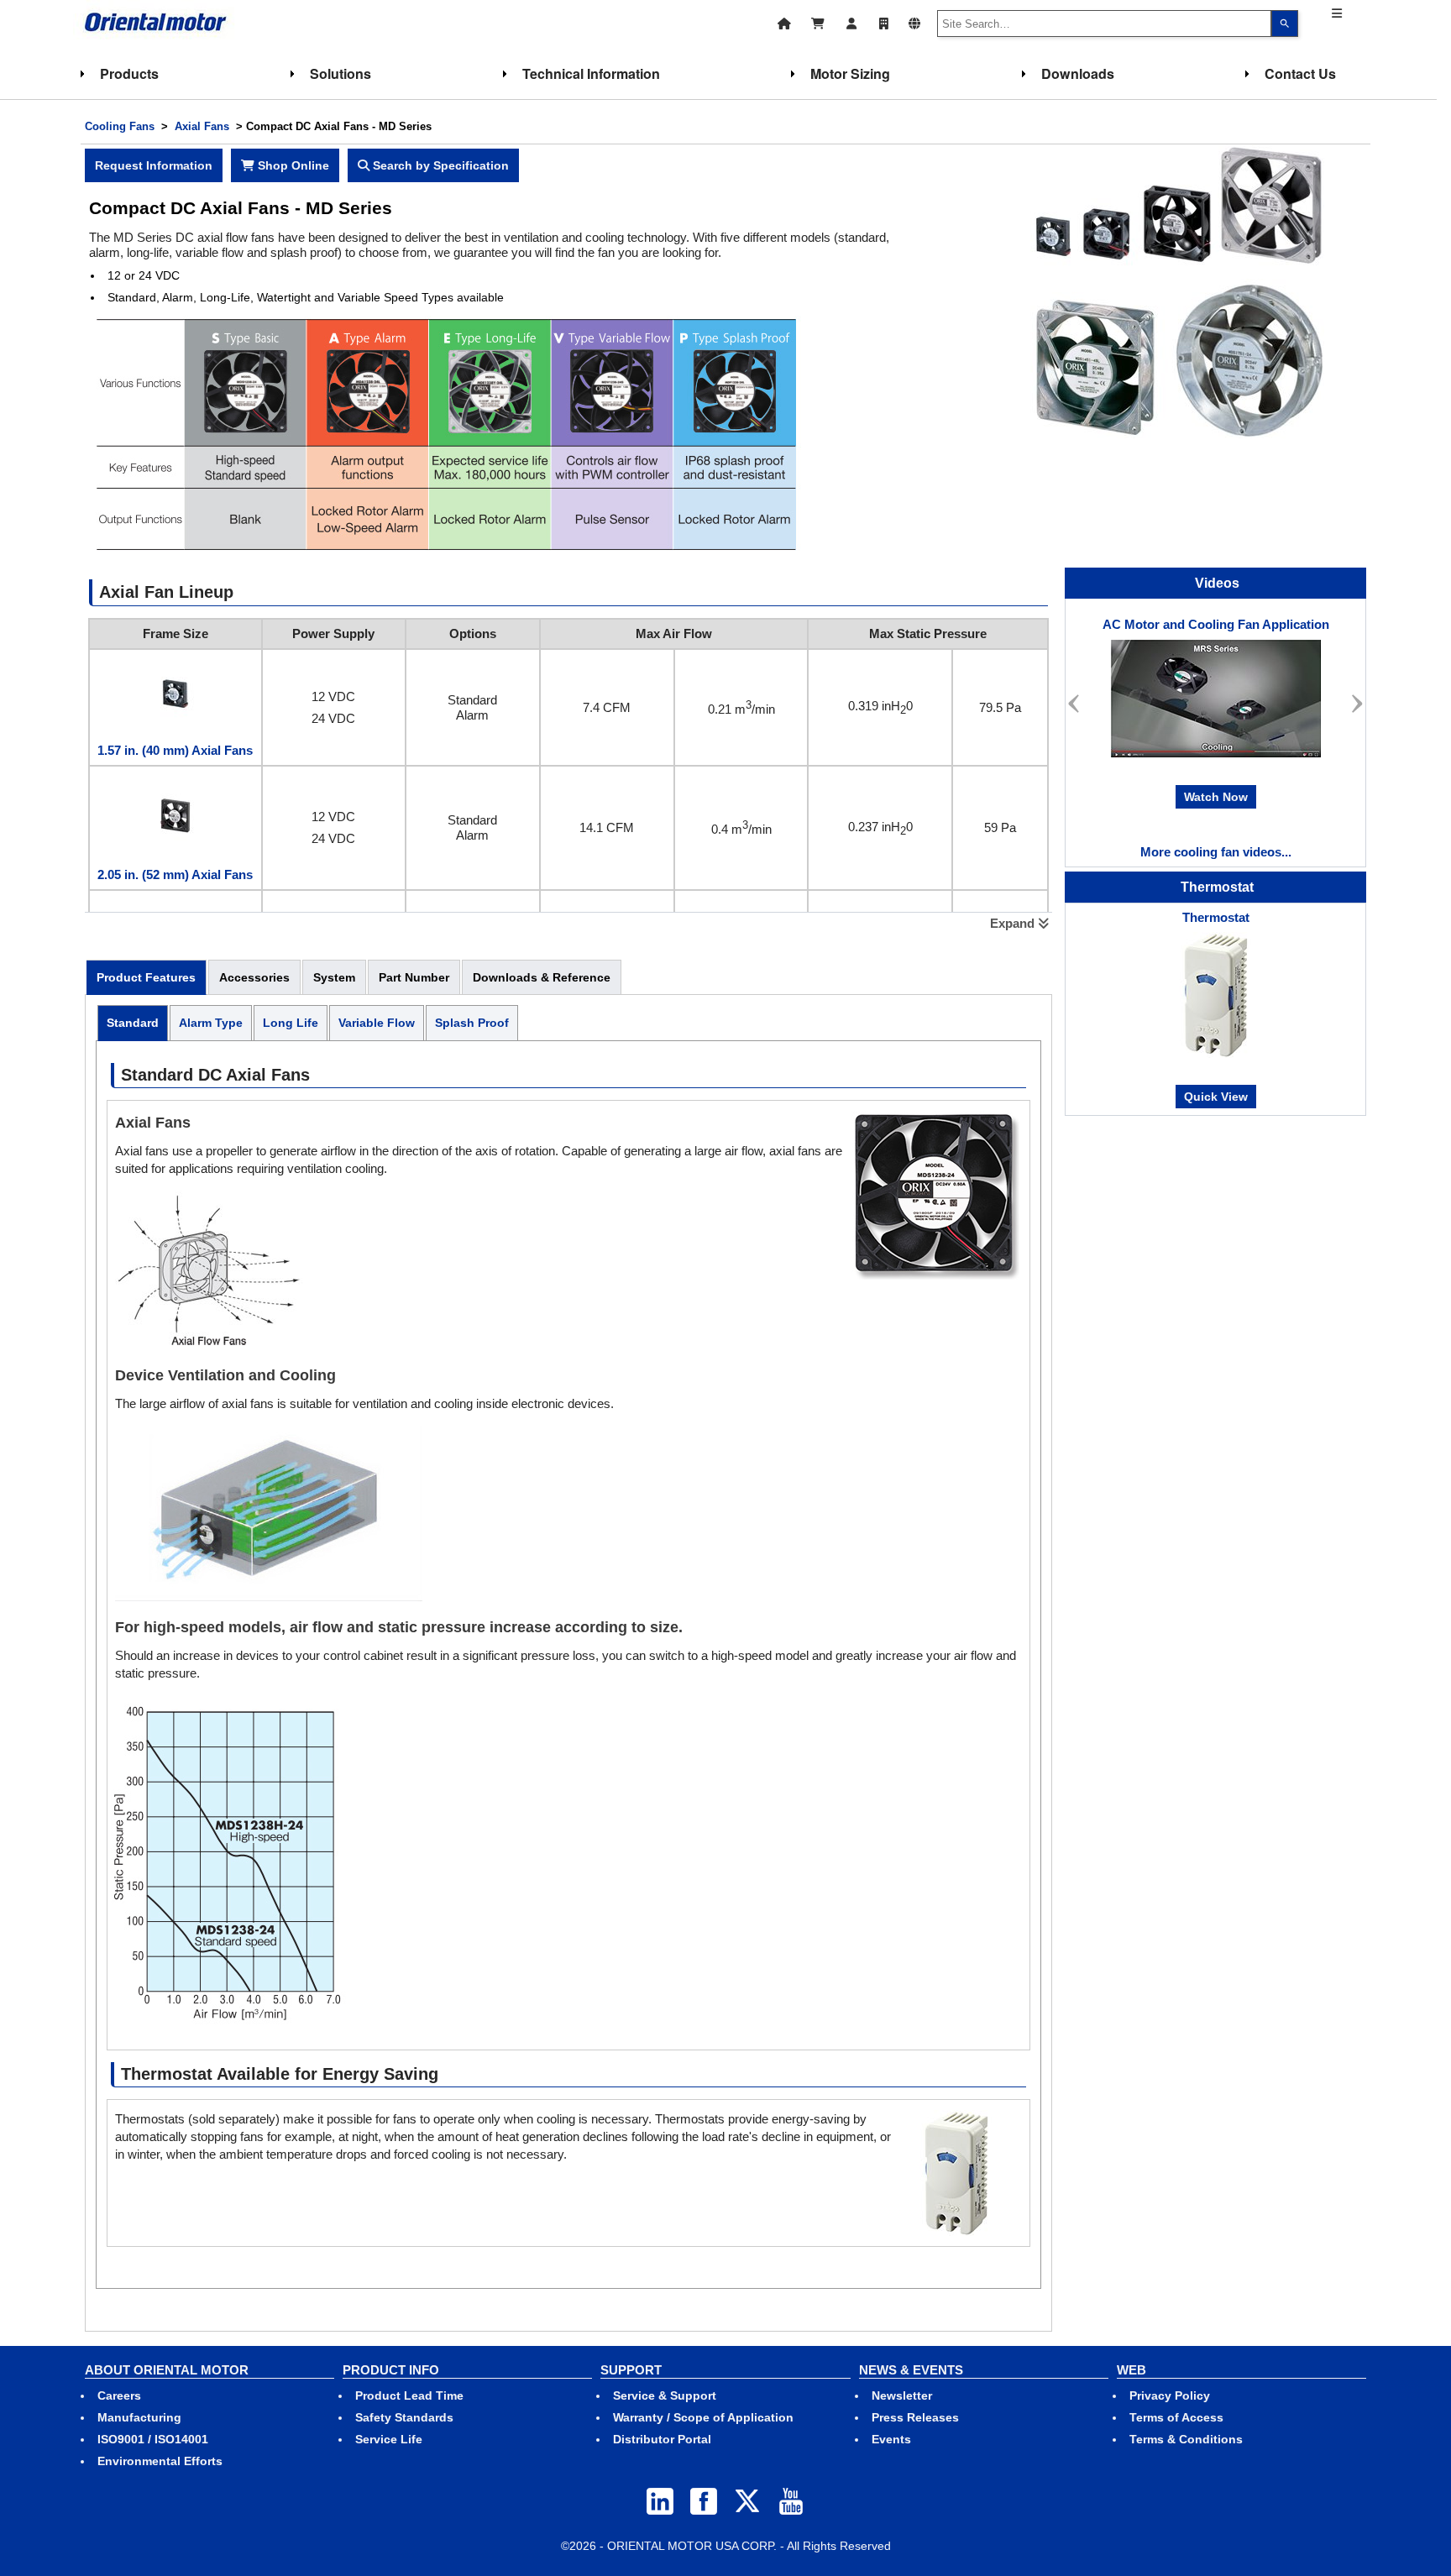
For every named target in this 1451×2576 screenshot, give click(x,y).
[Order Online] (818, 21)
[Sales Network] (884, 21)
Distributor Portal (662, 2439)
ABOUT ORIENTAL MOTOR (167, 2370)
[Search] (1285, 24)
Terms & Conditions (1186, 2439)
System (334, 977)
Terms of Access (1176, 2417)
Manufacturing (139, 2417)
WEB (1131, 2370)
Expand (1014, 923)
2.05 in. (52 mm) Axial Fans (175, 874)
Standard (133, 1023)
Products (129, 73)
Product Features (146, 977)
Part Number (414, 977)
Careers (119, 2395)
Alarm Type (211, 1023)
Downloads (1078, 73)
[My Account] (852, 21)
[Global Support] (914, 21)
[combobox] (1104, 24)
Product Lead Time (409, 2395)
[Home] (784, 21)
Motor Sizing (850, 73)
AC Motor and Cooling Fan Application (1216, 624)
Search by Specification (439, 165)
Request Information (154, 165)
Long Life (291, 1023)
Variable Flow (377, 1023)
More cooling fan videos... (1216, 852)
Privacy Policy (1170, 2395)
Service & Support (665, 2395)
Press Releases (915, 2417)
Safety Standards (404, 2417)
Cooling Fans (120, 126)
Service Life (389, 2439)
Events (891, 2439)
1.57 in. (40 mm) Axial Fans (175, 750)
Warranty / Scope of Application (703, 2417)
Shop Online (292, 165)
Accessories (254, 977)
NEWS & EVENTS (911, 2370)
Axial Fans (202, 126)
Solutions (340, 73)
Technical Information (591, 73)
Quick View (1216, 1097)
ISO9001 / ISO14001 (153, 2439)
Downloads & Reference (542, 977)
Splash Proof (472, 1023)
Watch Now (1216, 797)
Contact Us (1300, 73)
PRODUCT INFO (391, 2370)
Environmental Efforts (160, 2461)
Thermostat (1216, 917)
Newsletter (902, 2395)
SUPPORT (631, 2370)
